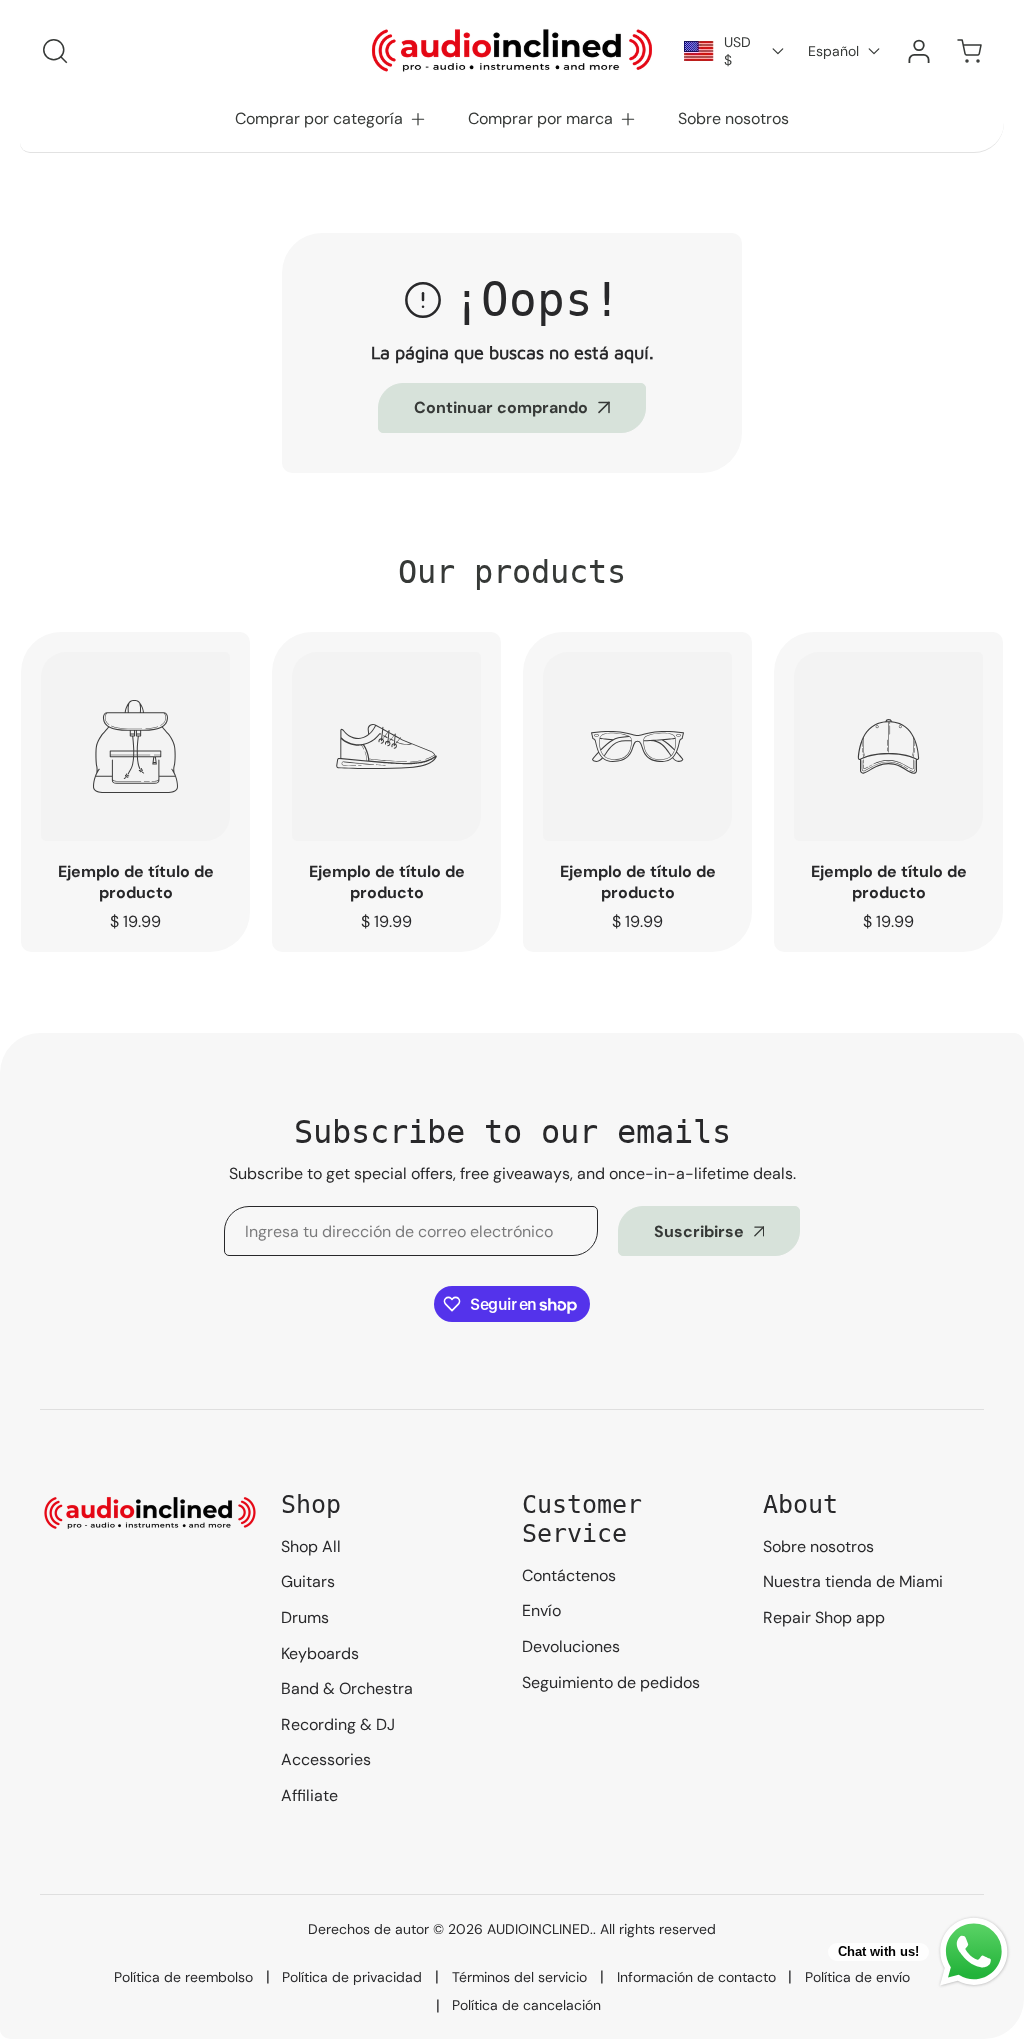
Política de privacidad (352, 1977)
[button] (331, 119)
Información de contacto (696, 1977)
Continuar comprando (501, 407)
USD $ (737, 51)
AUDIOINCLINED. (540, 1929)
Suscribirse (699, 1231)
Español (833, 51)
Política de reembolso (183, 1977)
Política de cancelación (526, 2005)
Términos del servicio (519, 1977)
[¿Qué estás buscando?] (55, 51)
